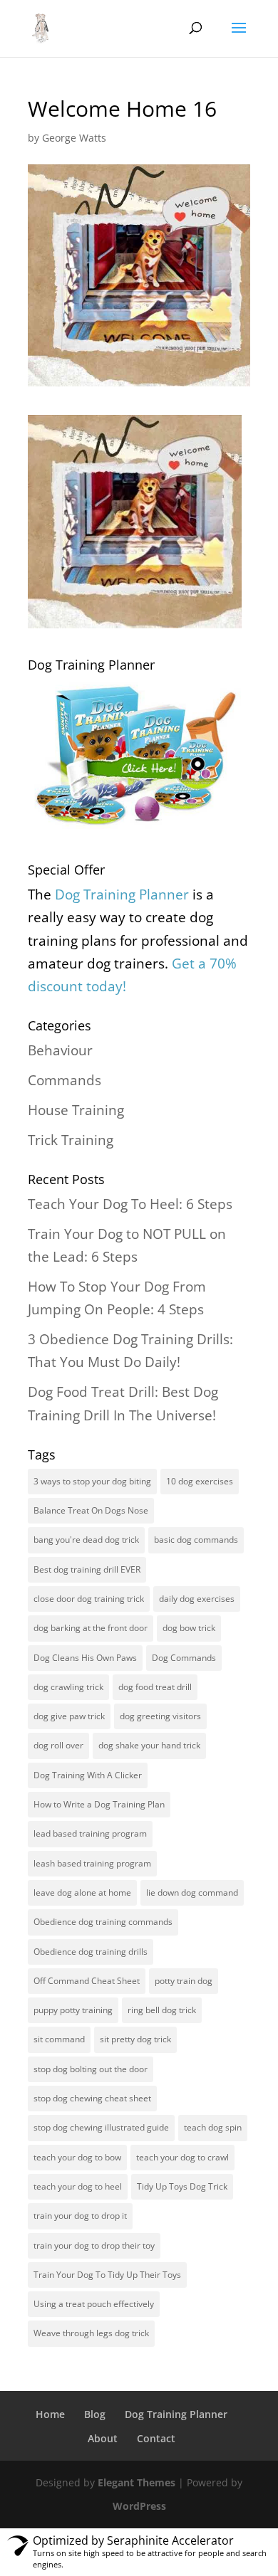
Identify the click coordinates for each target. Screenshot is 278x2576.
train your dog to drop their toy (94, 2245)
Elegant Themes (137, 2482)
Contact (156, 2438)
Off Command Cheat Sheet (87, 1981)
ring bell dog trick (162, 2010)
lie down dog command (192, 1893)
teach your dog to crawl (182, 2157)
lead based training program (90, 1833)
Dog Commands (184, 1658)
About (103, 2438)
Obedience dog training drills (91, 1952)
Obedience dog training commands (103, 1922)
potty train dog (184, 1981)
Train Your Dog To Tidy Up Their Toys (107, 2275)
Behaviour (60, 1050)
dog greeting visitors (160, 1716)
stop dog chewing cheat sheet (92, 2098)
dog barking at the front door (91, 1628)
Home (50, 2414)
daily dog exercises (197, 1599)
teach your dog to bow (77, 2157)
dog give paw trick (69, 1716)
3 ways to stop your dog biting (92, 1481)
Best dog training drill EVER (87, 1569)
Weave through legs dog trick (91, 2333)
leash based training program (92, 1863)
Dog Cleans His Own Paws (85, 1658)
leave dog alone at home (82, 1893)
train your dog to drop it (80, 2216)
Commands (65, 1080)
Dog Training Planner (176, 2414)
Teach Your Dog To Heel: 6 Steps (130, 1204)
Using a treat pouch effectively (94, 2304)
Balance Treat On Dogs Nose (91, 1510)
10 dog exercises (200, 1481)
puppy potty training (73, 2010)
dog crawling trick (68, 1687)
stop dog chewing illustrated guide (101, 2127)
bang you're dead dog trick (86, 1540)
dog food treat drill (155, 1687)
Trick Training (71, 1140)
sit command (59, 2039)
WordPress (139, 2506)
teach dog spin (213, 2127)
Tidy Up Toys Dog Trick (182, 2186)
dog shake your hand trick (149, 1745)
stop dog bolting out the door (91, 2069)
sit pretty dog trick (135, 2039)
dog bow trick (189, 1628)
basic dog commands (196, 1540)
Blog (95, 2414)
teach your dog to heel (78, 2186)
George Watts (74, 138)
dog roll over (58, 1745)
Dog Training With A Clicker (88, 1775)
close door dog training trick (89, 1599)
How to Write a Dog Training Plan (99, 1804)
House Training (76, 1110)
